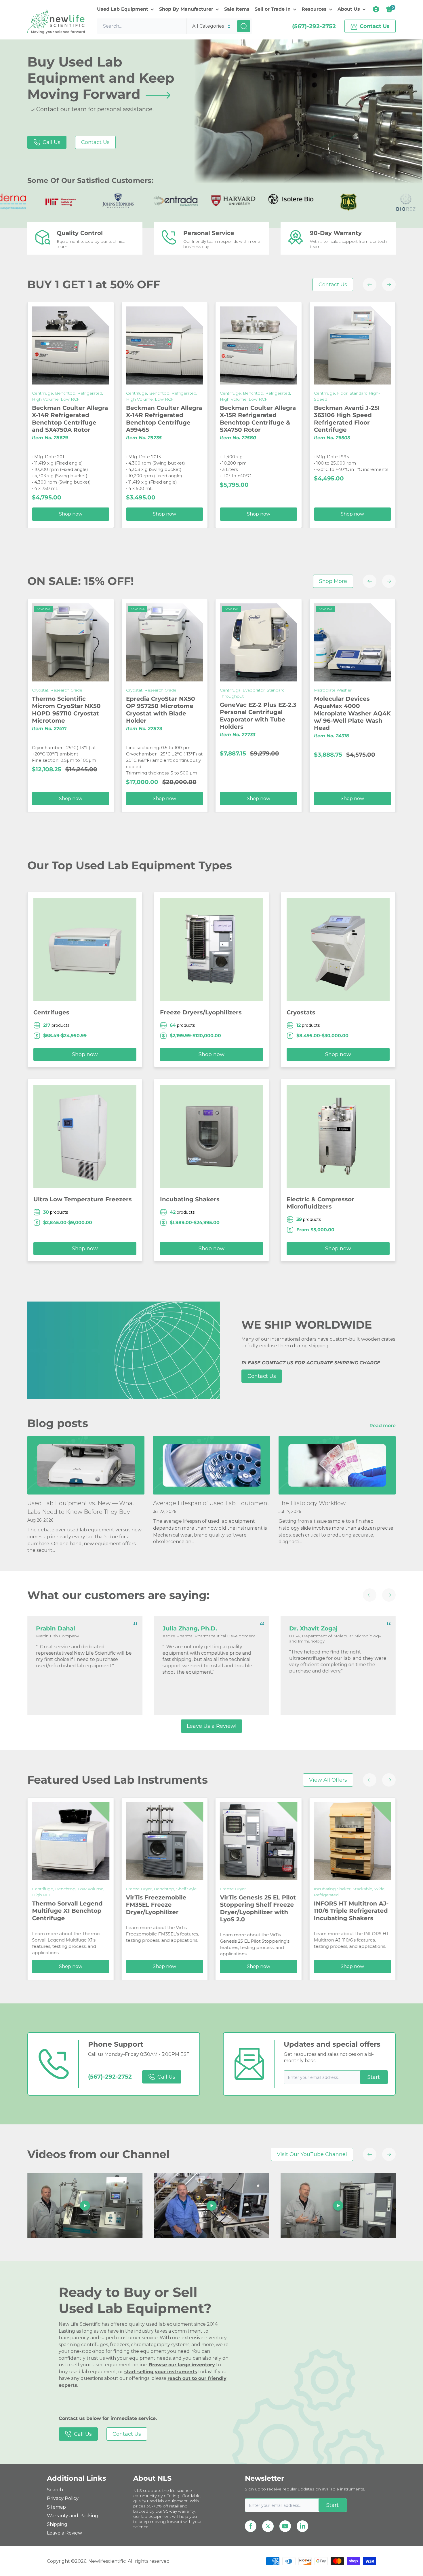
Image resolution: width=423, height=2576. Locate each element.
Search (55, 2490)
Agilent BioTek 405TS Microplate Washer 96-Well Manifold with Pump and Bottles (360, 710)
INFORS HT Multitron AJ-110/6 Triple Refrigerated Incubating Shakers (269, 1911)
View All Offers (328, 1780)
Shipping (57, 2524)
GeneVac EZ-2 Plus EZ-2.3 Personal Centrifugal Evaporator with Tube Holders (176, 716)
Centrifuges (51, 1012)
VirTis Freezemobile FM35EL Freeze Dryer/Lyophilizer (74, 1905)
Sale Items (237, 9)
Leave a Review (64, 2533)
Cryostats (301, 1012)
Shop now (364, 514)
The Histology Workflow (312, 1503)
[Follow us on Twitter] (268, 2526)
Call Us (52, 142)
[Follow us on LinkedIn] (302, 2526)
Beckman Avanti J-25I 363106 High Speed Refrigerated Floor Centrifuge (265, 419)
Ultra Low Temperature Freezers (83, 1199)
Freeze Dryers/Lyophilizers (201, 1012)
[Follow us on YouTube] (285, 2526)
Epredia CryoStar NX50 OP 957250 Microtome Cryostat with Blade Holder (79, 710)
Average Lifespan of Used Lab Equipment (211, 1503)
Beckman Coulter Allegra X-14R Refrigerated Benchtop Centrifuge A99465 (82, 419)
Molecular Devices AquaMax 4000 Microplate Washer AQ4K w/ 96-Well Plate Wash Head (270, 713)
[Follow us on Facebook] (251, 2526)
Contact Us (95, 142)
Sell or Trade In (273, 9)
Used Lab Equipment (123, 9)
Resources (314, 9)
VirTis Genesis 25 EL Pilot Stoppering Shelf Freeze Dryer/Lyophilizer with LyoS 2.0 (176, 1908)
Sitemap (56, 2507)
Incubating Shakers (190, 1199)
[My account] (376, 9)
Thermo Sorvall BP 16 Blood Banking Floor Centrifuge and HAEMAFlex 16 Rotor (358, 419)
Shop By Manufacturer (186, 9)
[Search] (244, 26)
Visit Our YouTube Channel (312, 2154)
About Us (349, 9)
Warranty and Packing (73, 2516)
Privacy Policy (63, 2498)
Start (374, 2077)
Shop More (333, 581)
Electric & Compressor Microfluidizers (320, 1203)
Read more (383, 1426)
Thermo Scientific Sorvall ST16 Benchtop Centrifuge (364, 1911)
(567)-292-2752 (314, 26)
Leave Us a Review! (211, 1726)
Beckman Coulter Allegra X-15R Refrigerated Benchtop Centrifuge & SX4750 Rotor (176, 419)
